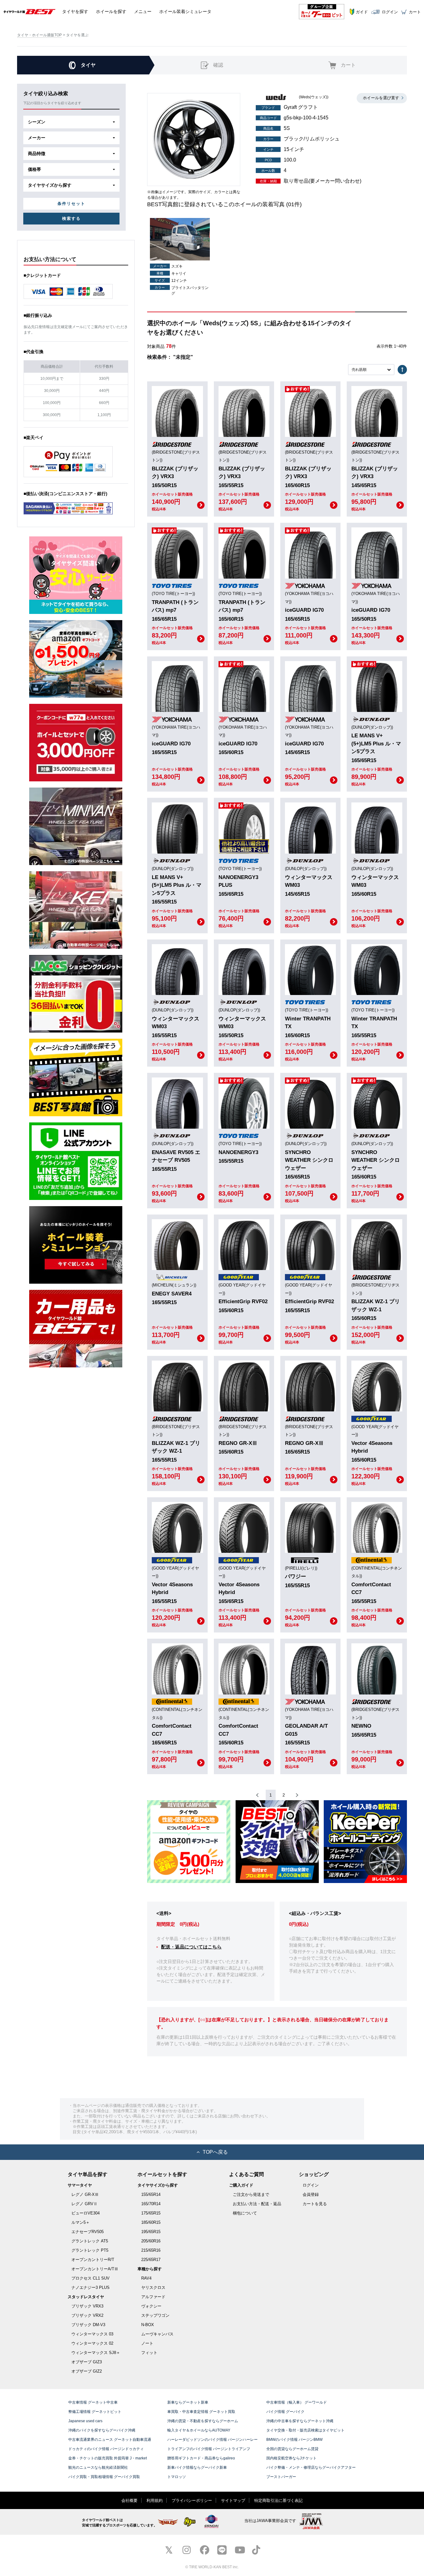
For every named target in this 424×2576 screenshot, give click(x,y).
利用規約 (155, 2500)
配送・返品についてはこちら (191, 1947)
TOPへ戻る (215, 2152)
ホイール (111, 11)
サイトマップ (233, 2500)
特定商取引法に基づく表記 (278, 2500)
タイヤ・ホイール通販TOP (39, 35)
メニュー (143, 11)
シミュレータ (185, 11)
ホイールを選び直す (381, 98)
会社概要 (129, 2500)
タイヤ (75, 11)
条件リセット (71, 204)
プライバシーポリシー (192, 2500)
